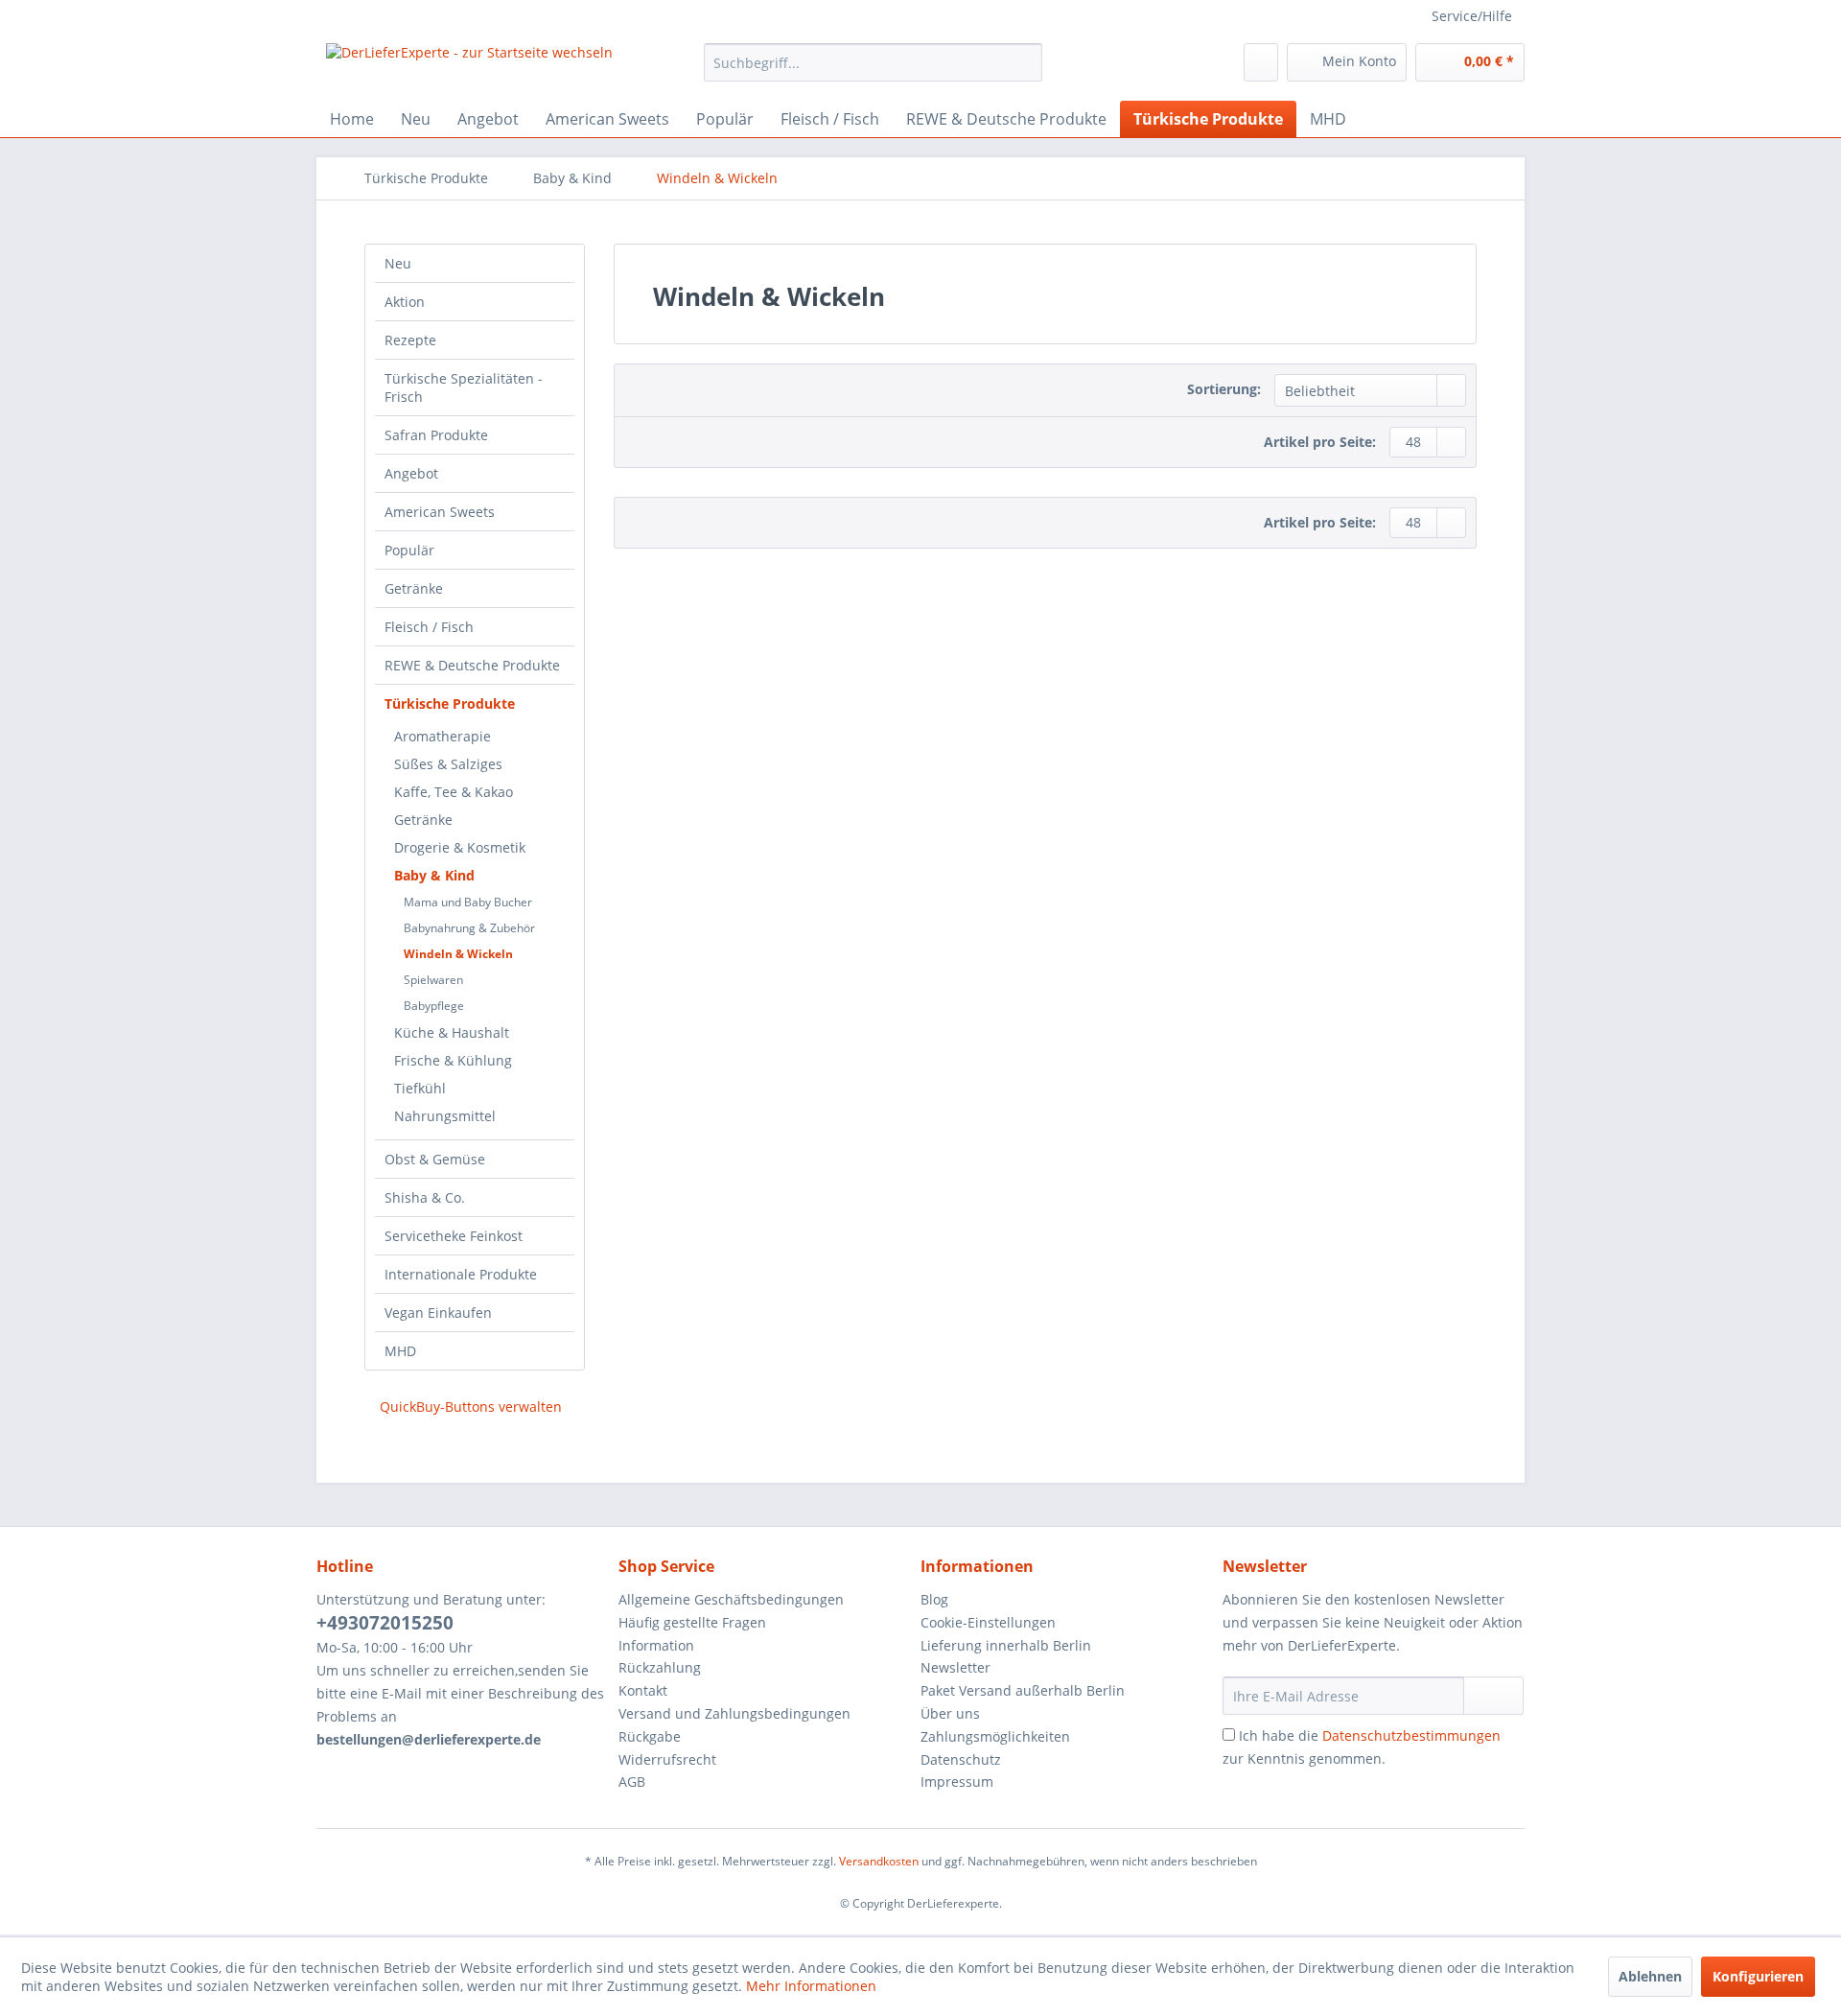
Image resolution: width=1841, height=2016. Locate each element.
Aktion (405, 302)
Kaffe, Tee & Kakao (454, 792)
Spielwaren (433, 980)
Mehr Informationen (811, 1986)
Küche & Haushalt (452, 1032)
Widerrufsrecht (667, 1759)
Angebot (411, 473)
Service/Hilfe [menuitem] (1472, 16)
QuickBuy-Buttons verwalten (471, 1407)
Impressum (957, 1782)
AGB (632, 1782)
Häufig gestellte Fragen (692, 1622)
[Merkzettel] (1261, 62)
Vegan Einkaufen (438, 1313)
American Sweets (440, 512)
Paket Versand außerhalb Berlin (1023, 1690)
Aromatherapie (443, 736)
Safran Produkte (436, 435)
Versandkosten (879, 1861)
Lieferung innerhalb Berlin (1006, 1645)
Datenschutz (961, 1759)
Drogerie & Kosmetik (460, 847)
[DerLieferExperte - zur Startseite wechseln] (469, 67)
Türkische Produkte (450, 703)
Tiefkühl (420, 1088)
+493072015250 (385, 1623)
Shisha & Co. (425, 1197)
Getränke (423, 820)
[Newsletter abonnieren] (1493, 1696)
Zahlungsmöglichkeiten (995, 1736)
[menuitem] (873, 62)
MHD (400, 1351)
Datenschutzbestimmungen (1411, 1735)
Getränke (414, 588)
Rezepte (410, 340)
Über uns (950, 1713)
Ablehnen (1650, 1976)
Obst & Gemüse (435, 1159)
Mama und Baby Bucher (468, 902)
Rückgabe (650, 1736)
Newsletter (955, 1667)
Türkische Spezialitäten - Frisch (464, 387)
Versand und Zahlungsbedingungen (734, 1713)
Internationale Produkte (461, 1274)
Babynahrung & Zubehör (469, 928)
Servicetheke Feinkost (454, 1236)
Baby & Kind (434, 875)
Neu (398, 263)
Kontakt (643, 1690)
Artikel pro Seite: (1320, 442)
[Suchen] (1025, 62)
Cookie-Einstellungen (988, 1622)
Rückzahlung (660, 1667)
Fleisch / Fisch (429, 627)
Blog (934, 1599)
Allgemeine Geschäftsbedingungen (731, 1599)
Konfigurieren (1758, 1976)
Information (656, 1645)
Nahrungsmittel (445, 1116)
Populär (409, 550)
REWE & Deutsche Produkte (472, 665)
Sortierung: (1224, 389)
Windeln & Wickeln (458, 954)
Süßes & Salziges (448, 764)
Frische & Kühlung (453, 1060)
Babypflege (434, 1006)
